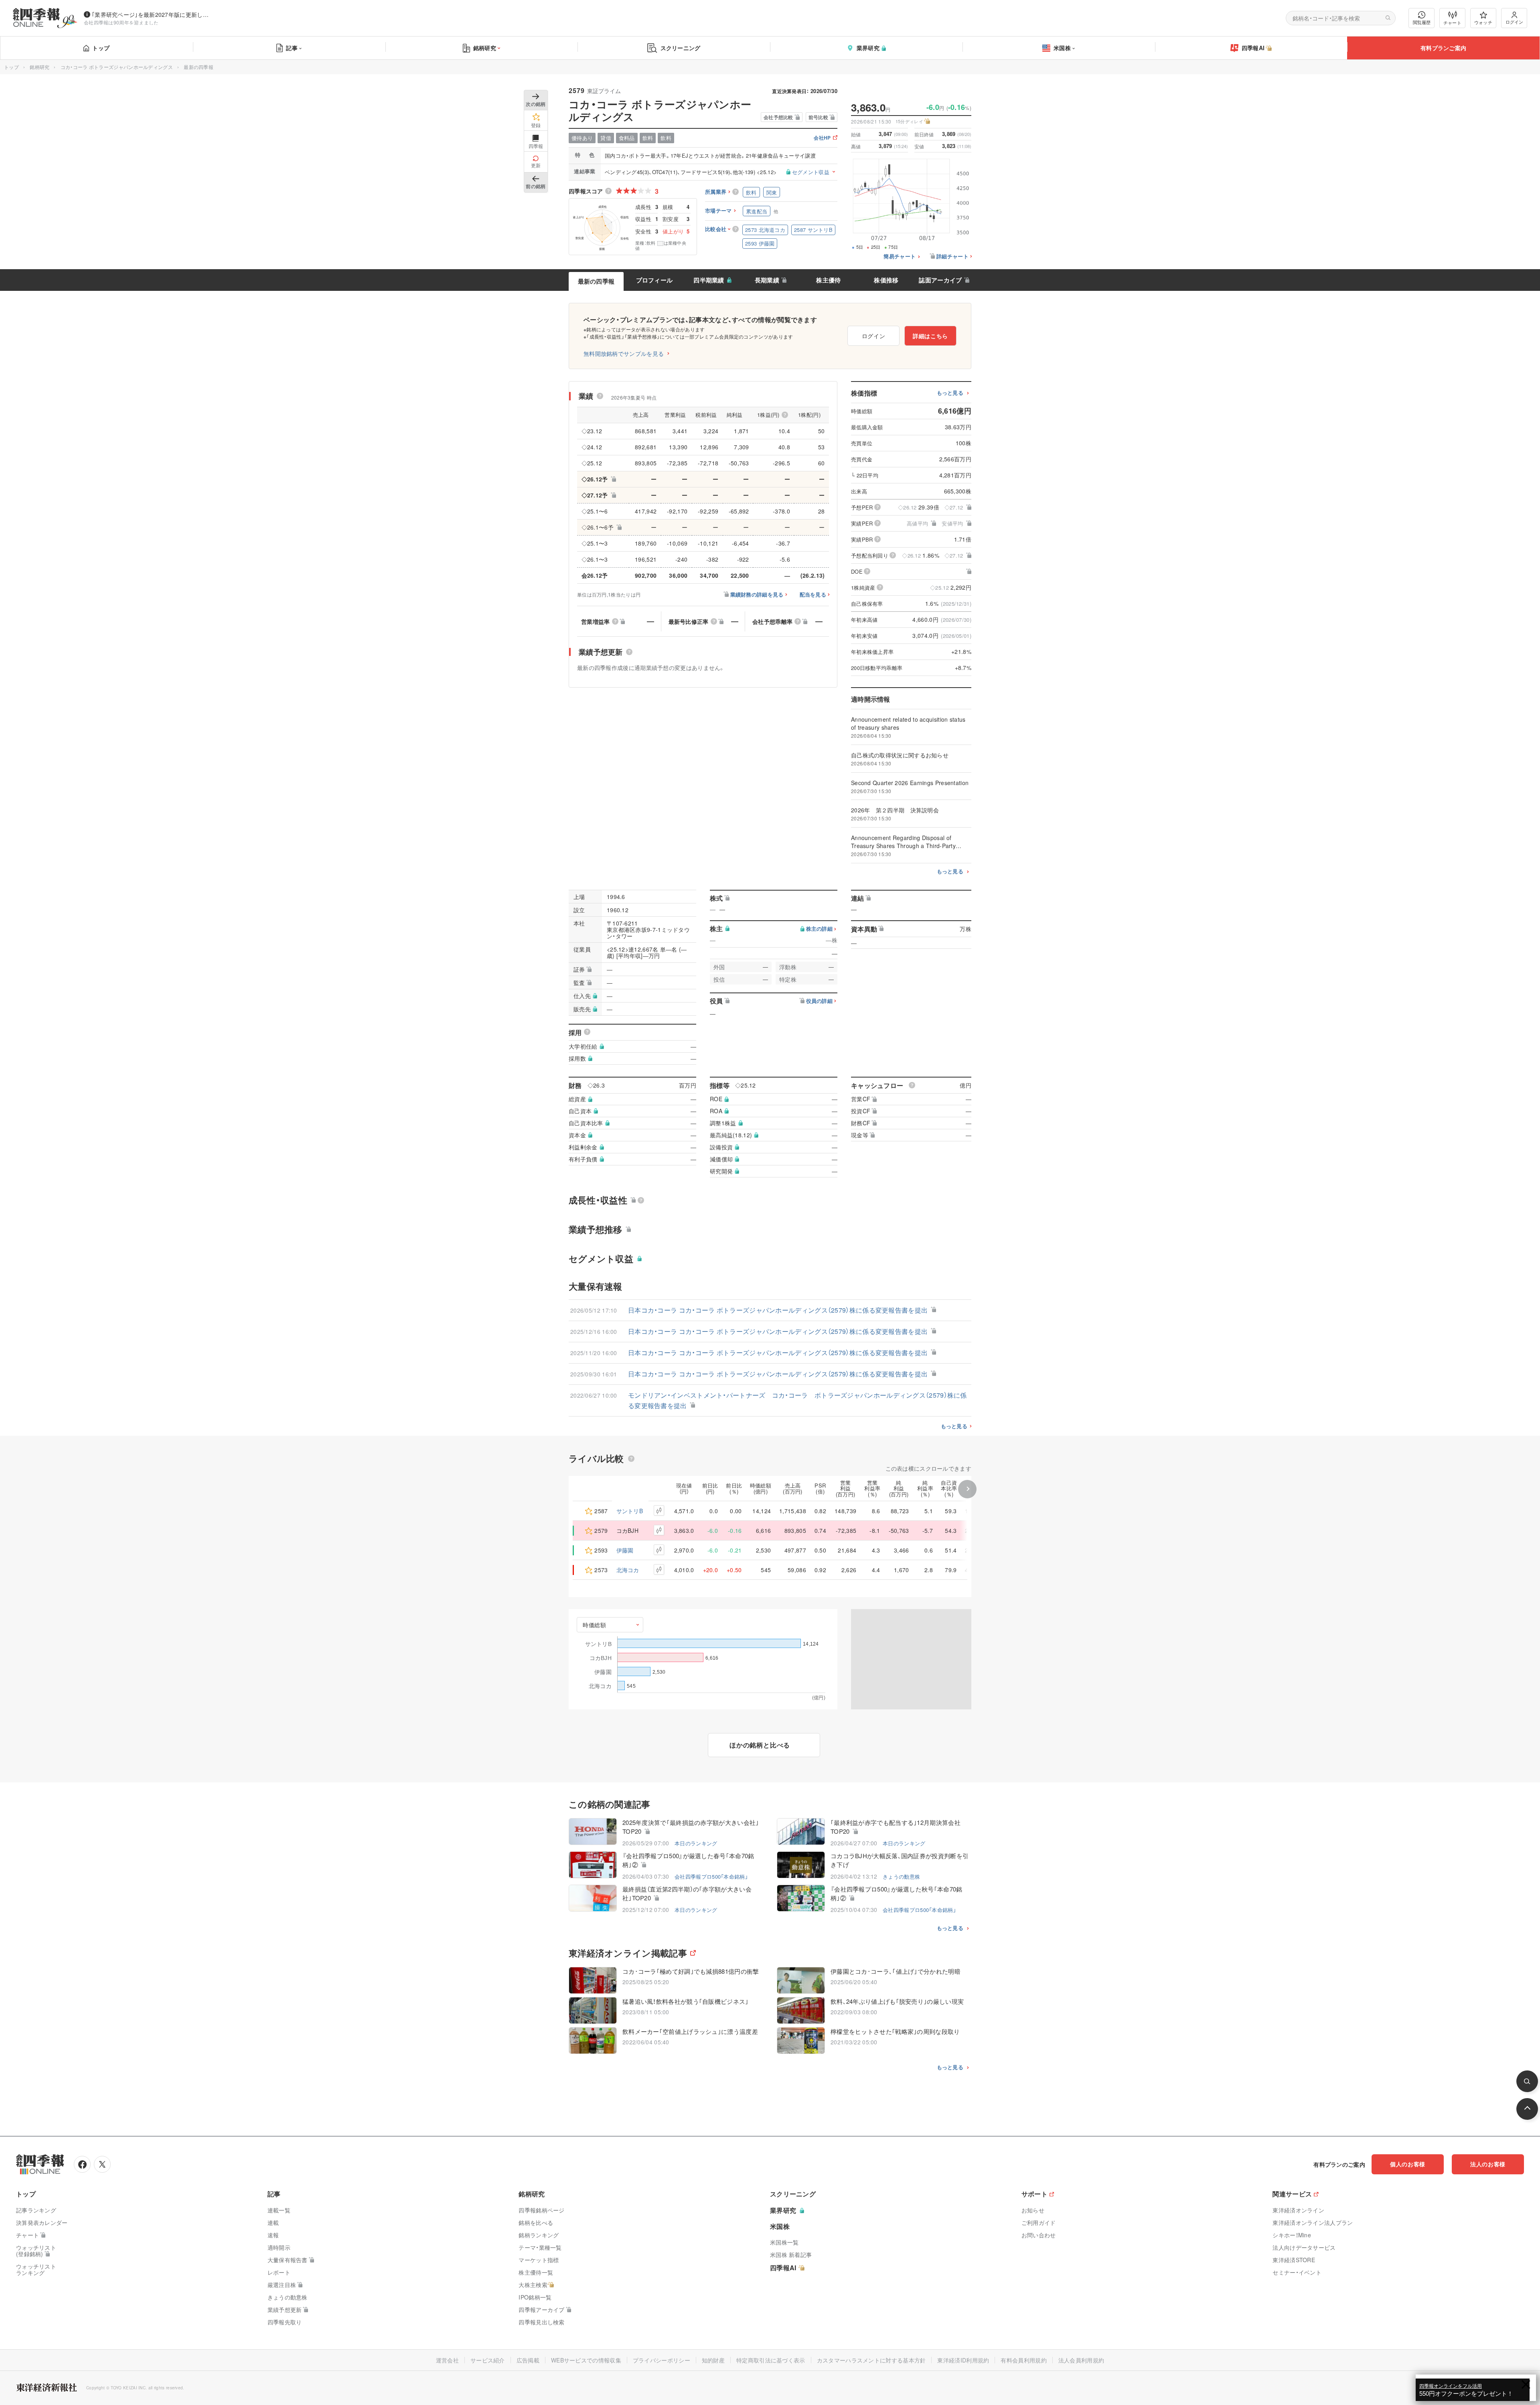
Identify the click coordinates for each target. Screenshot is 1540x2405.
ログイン (1514, 22)
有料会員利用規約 (1023, 2360)
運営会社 (447, 2360)
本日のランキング (696, 1843)
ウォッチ (1483, 22)
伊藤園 (625, 1550)
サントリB (630, 1511)
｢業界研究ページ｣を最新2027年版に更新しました (152, 14)
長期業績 (767, 280)
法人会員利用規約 (1081, 2360)
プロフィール (654, 280)
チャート (1452, 22)
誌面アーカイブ (940, 280)
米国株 (1062, 48)
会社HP (822, 138)
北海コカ (628, 1570)
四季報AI (1253, 48)
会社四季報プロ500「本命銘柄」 (711, 1876)
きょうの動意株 (901, 1876)
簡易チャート (900, 257)
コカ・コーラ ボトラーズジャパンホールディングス (117, 67)
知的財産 (713, 2360)
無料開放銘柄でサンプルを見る (624, 353)
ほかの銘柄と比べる (760, 1745)
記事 (292, 48)
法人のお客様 (1488, 2164)
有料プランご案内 (1443, 48)
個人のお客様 (1408, 2164)
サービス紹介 (488, 2360)
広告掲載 (528, 2360)
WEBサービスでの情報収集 (586, 2360)
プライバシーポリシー (662, 2360)
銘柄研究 (485, 48)
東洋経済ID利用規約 (963, 2360)
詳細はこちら (930, 336)
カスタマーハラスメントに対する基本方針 (871, 2360)
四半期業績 (709, 280)
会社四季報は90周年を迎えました (121, 22)
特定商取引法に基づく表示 (771, 2360)
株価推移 (886, 280)
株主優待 (828, 280)
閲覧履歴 (1422, 22)
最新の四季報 (596, 281)
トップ (101, 48)
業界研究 (868, 48)
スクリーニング (681, 48)
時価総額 (595, 1625)
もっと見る (950, 393)
